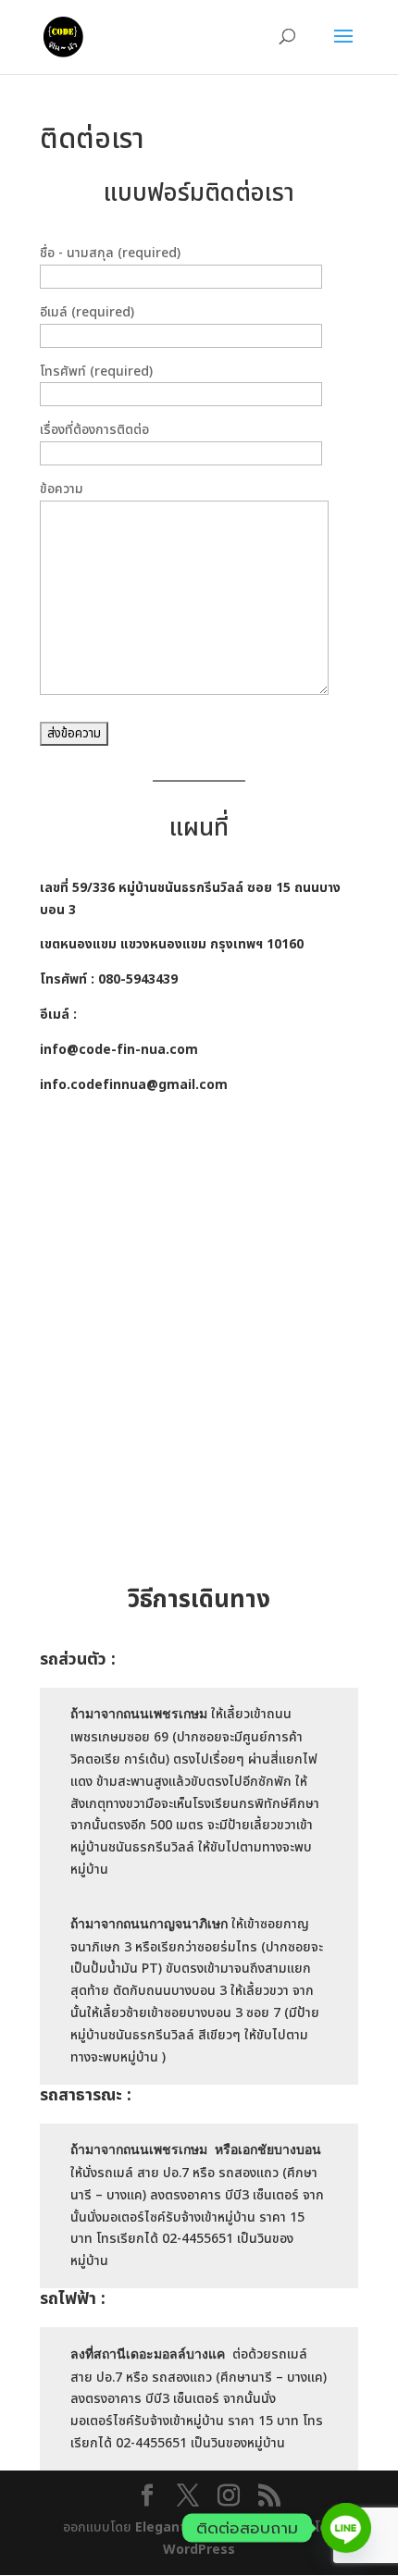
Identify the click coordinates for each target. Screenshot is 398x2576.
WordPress (199, 2550)
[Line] (346, 2528)
